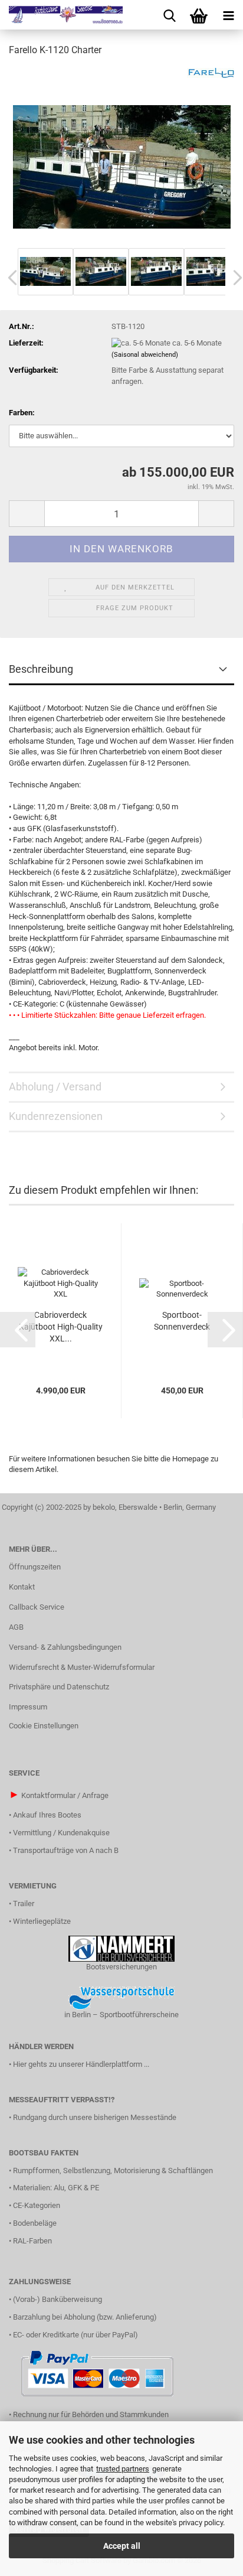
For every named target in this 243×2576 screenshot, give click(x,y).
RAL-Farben (32, 2241)
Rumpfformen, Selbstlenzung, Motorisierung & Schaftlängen (113, 2170)
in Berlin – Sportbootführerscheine (121, 2015)
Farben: (22, 413)
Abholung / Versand (55, 1087)
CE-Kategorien (37, 2205)
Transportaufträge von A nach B (66, 1850)
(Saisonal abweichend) (145, 355)
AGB (16, 1627)
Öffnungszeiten (35, 1567)
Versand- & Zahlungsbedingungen (65, 1647)
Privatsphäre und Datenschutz (59, 1687)
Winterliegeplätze (42, 1921)
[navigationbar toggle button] (228, 15)
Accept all (122, 2546)
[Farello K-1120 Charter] (122, 156)
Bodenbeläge (35, 2223)
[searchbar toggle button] (169, 15)
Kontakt (22, 1587)
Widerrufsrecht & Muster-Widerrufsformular (82, 1667)
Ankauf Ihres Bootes (47, 1815)
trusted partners (123, 2469)
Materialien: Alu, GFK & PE (56, 2188)
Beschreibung (41, 669)
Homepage (191, 1459)
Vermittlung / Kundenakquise (61, 1833)
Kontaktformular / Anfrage (65, 1795)
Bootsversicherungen (121, 1967)
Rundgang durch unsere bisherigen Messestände (95, 2117)
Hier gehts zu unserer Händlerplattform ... (81, 2064)
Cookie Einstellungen (44, 1726)
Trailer (24, 1903)
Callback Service (37, 1607)
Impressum (28, 1707)
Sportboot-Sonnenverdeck (182, 1321)
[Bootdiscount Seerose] (61, 15)
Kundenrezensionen (56, 1116)
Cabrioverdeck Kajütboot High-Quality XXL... (61, 1327)
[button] (27, 514)
